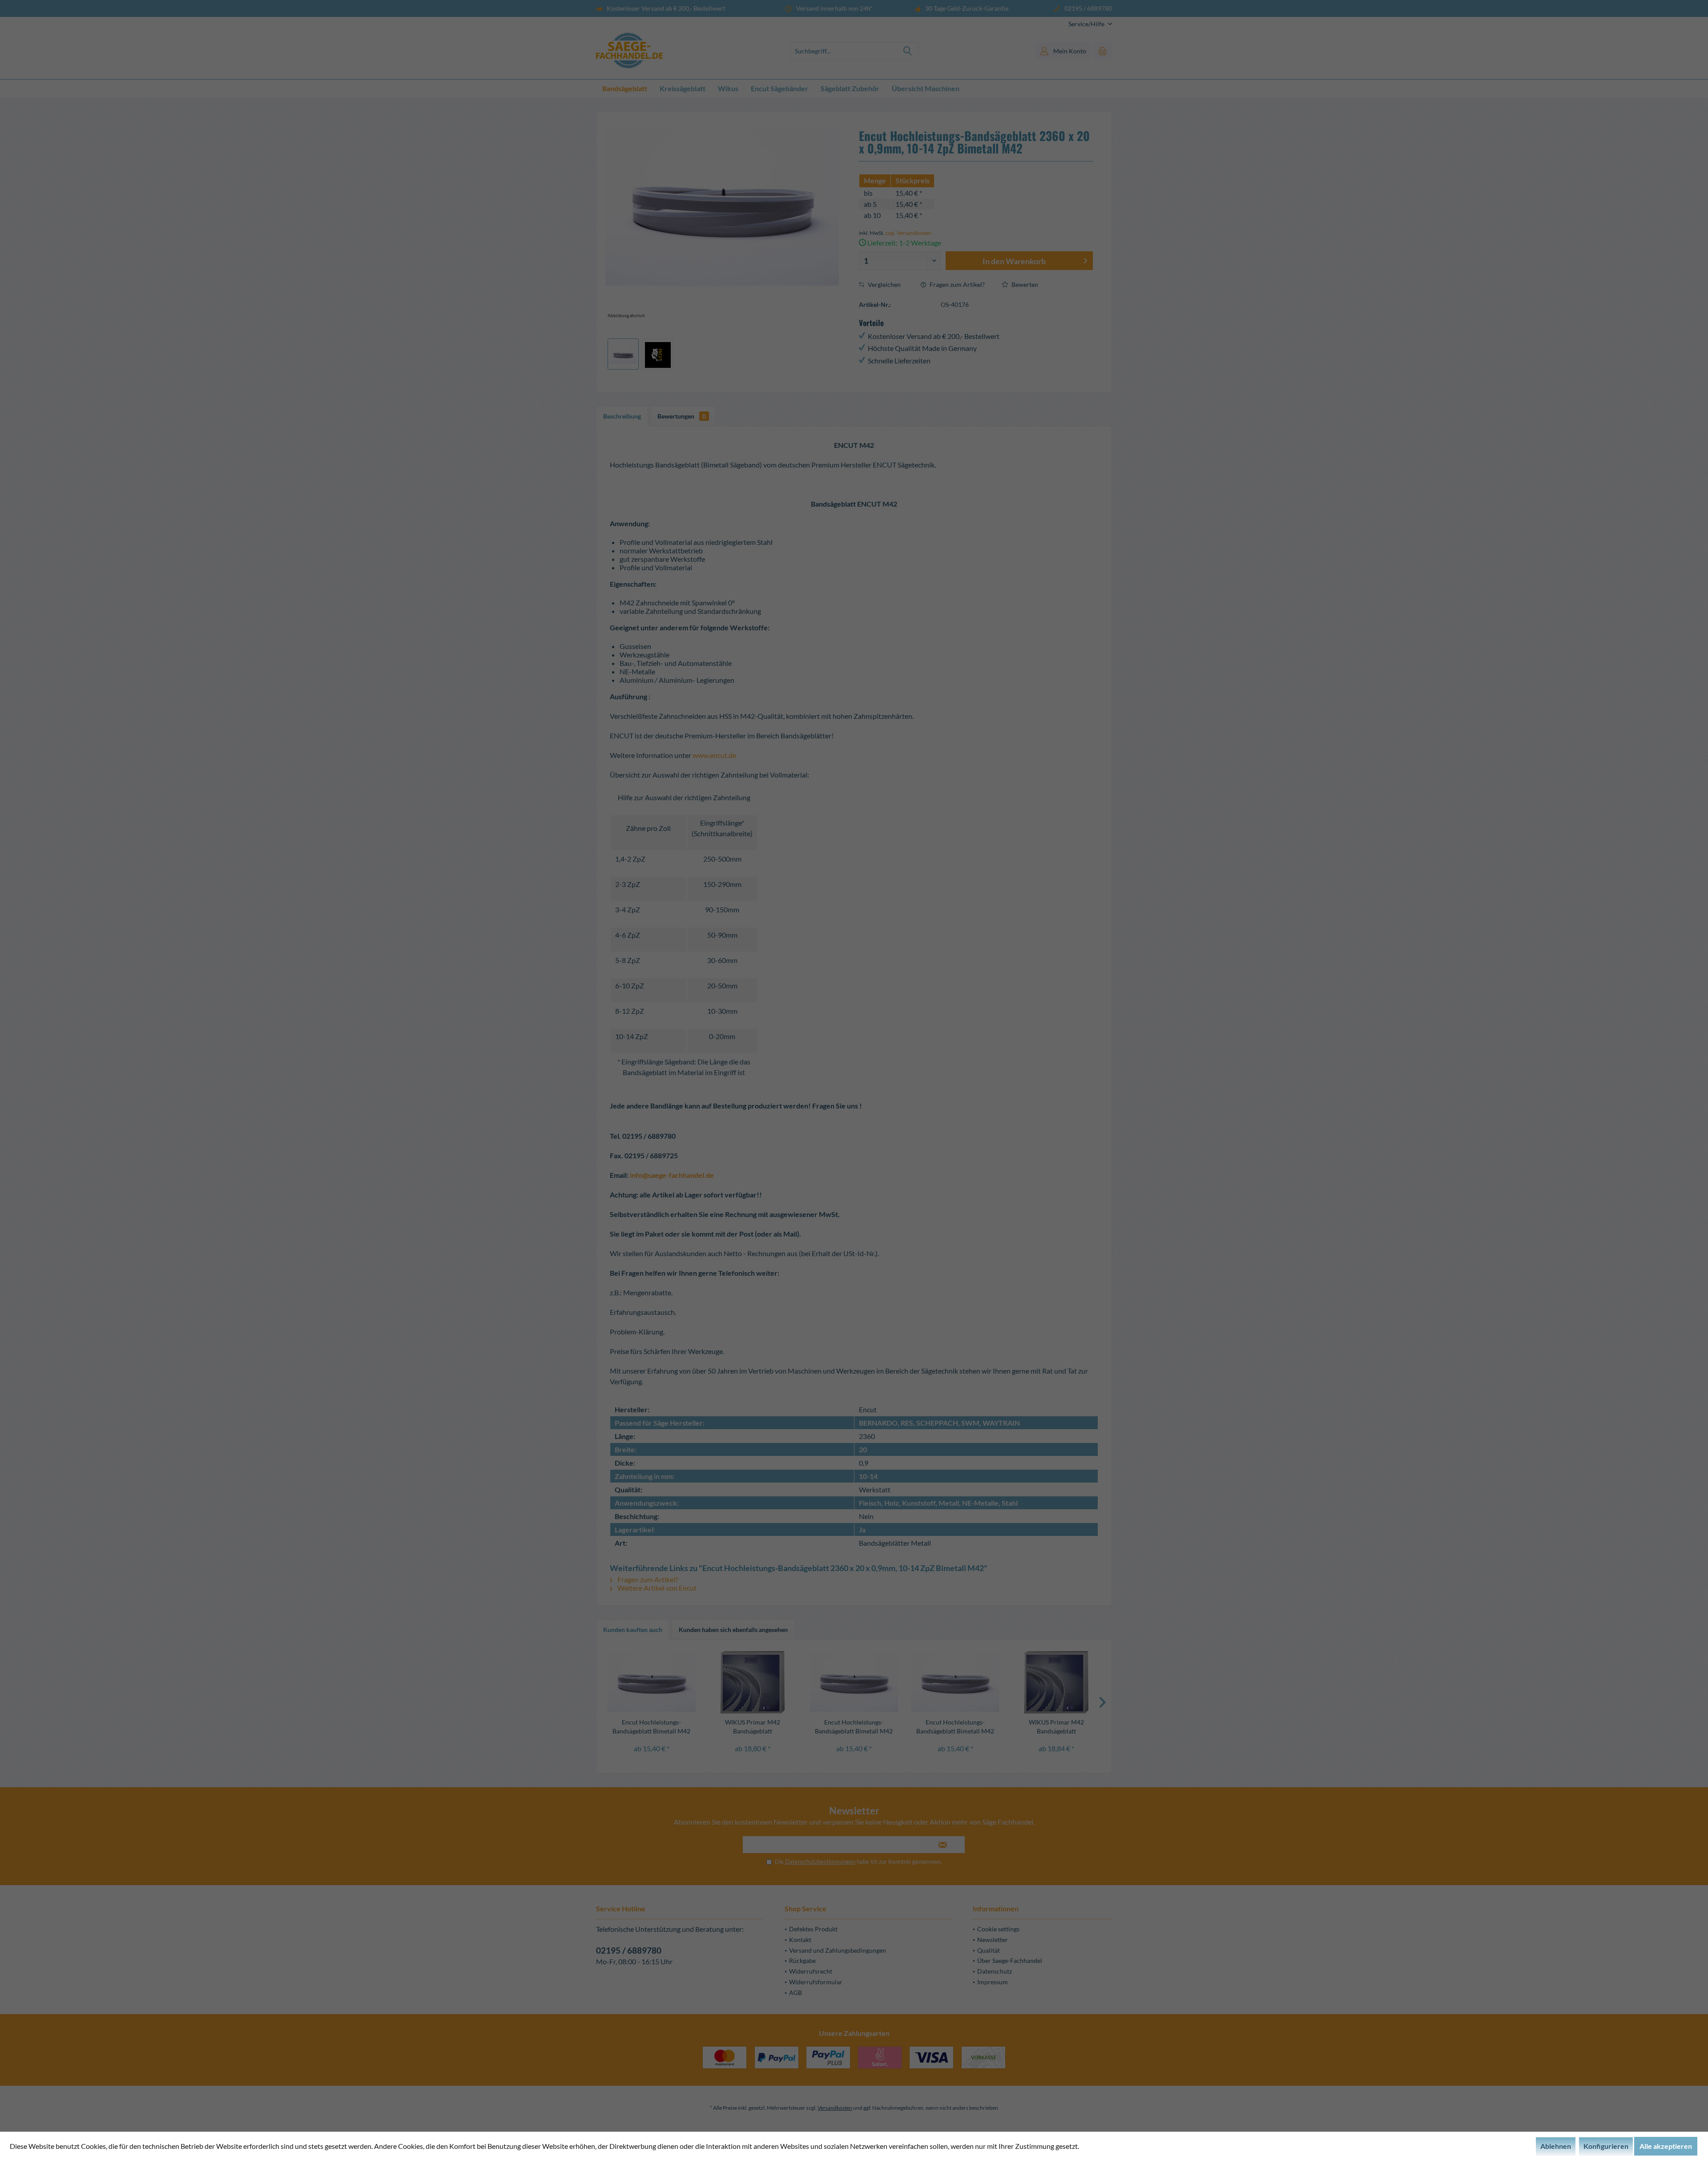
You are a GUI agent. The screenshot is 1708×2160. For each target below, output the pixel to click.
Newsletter (993, 1940)
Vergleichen (884, 284)
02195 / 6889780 (629, 1950)
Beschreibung (622, 416)
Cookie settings (998, 1929)
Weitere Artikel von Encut (656, 1588)
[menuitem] (1087, 24)
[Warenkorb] (1103, 51)
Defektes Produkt (813, 1929)
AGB (796, 1993)
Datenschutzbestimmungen (820, 1862)
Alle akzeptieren (1666, 2146)
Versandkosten (835, 2108)
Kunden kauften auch (633, 1630)
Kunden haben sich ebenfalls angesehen (733, 1630)
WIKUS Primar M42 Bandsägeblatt (753, 1727)
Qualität (989, 1950)
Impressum (993, 1982)
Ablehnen (1556, 2146)
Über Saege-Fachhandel (1010, 1961)
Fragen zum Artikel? (957, 284)
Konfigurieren (1606, 2146)
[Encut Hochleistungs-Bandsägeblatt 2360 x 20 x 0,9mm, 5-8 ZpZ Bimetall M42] (854, 1682)
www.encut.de (714, 755)
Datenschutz (995, 1971)
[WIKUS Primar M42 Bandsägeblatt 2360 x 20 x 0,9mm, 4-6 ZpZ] (1056, 1682)
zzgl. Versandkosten (908, 233)
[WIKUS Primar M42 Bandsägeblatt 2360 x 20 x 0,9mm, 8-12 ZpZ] (753, 1682)
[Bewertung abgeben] (976, 168)
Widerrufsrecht (811, 1971)
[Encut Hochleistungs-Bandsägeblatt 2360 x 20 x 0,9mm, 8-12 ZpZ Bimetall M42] (955, 1682)
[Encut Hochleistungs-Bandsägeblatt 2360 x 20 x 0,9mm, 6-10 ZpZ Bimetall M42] (652, 1682)
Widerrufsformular (816, 1982)
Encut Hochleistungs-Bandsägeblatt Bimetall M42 (651, 1727)
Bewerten (1024, 284)
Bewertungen (682, 416)
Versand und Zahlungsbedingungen (838, 1950)
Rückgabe (802, 1961)
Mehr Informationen (1112, 2146)
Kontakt (800, 1940)
